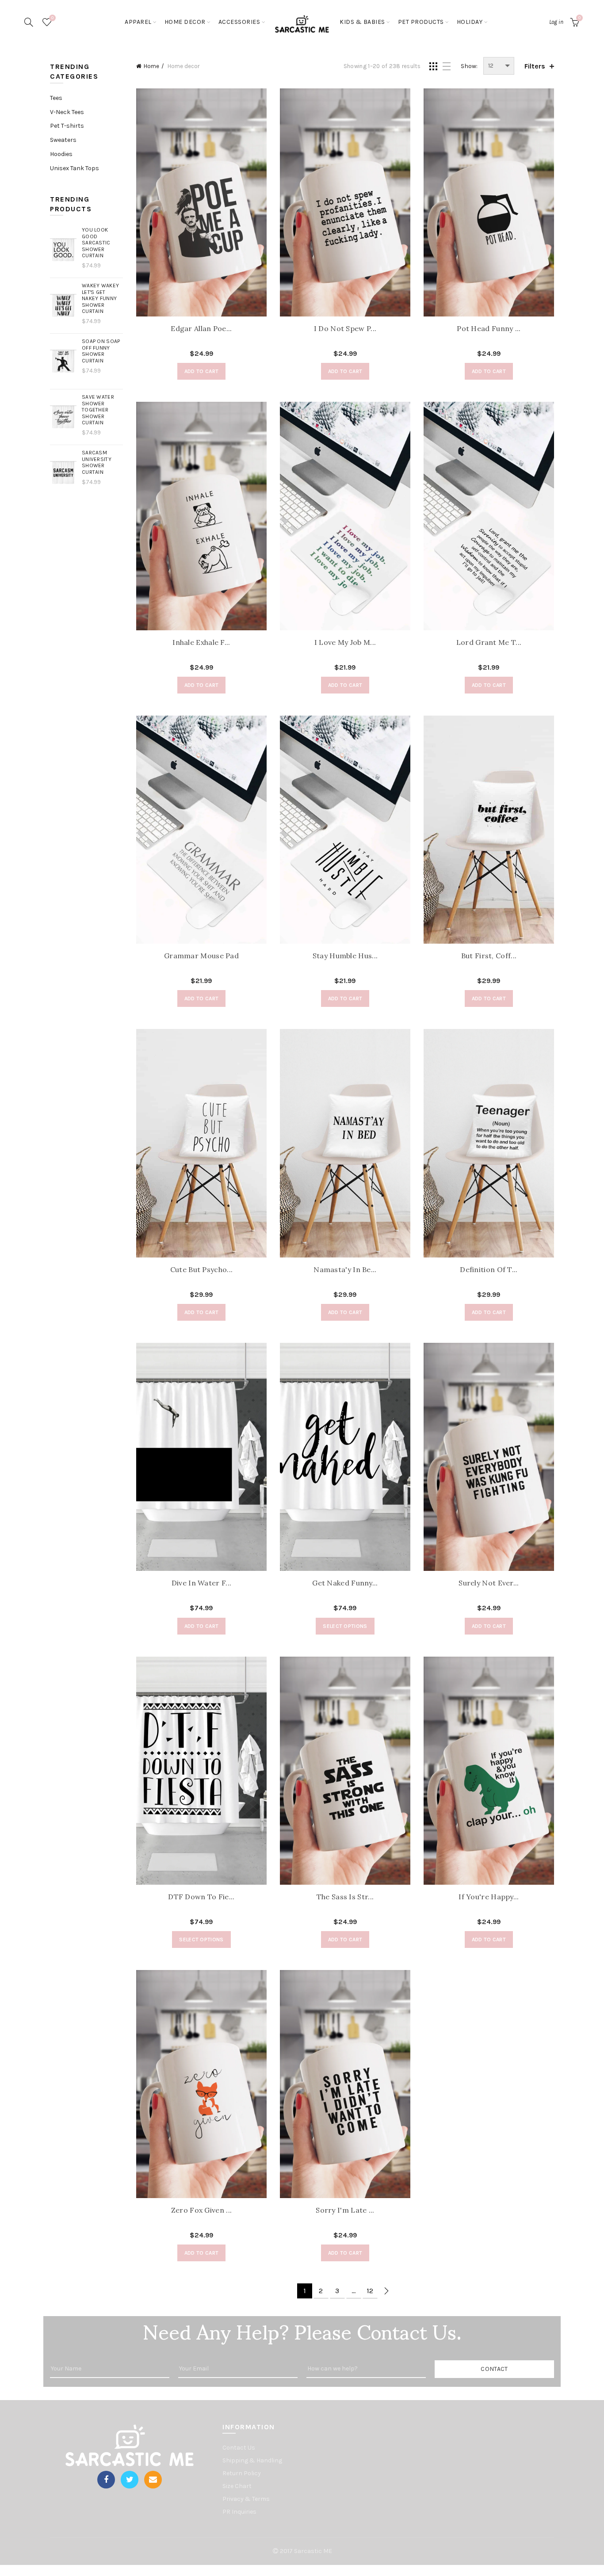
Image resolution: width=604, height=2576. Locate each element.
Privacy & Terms (246, 2499)
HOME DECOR (185, 22)
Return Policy (242, 2473)
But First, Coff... (489, 956)
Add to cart (201, 371)
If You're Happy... (489, 1897)
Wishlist (52, 18)
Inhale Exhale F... (201, 642)
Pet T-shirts (67, 126)
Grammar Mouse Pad (201, 956)
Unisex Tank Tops (75, 168)
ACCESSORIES (239, 22)
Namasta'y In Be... (345, 1270)
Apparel (138, 22)
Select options (345, 1626)
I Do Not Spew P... (345, 329)
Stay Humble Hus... (345, 956)
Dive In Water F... (201, 1583)
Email (153, 2480)
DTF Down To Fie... (201, 1897)
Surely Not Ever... (489, 1583)
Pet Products (421, 22)
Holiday (470, 22)
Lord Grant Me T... (489, 642)
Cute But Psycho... (201, 1270)
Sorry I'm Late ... (345, 2210)
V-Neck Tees (67, 112)
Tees (56, 98)
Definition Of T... (489, 1270)
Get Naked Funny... (345, 1583)
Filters (535, 66)
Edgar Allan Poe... (201, 329)
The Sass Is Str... (345, 1897)
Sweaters (63, 140)
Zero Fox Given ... (201, 2210)
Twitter (130, 2480)
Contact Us (239, 2448)
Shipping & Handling (252, 2460)
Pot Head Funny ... (489, 329)
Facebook (106, 2480)
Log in (556, 22)
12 (370, 2291)
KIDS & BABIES (362, 22)
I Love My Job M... (345, 642)
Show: (469, 66)
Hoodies (61, 154)
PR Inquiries (239, 2512)
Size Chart (237, 2486)
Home (151, 66)
